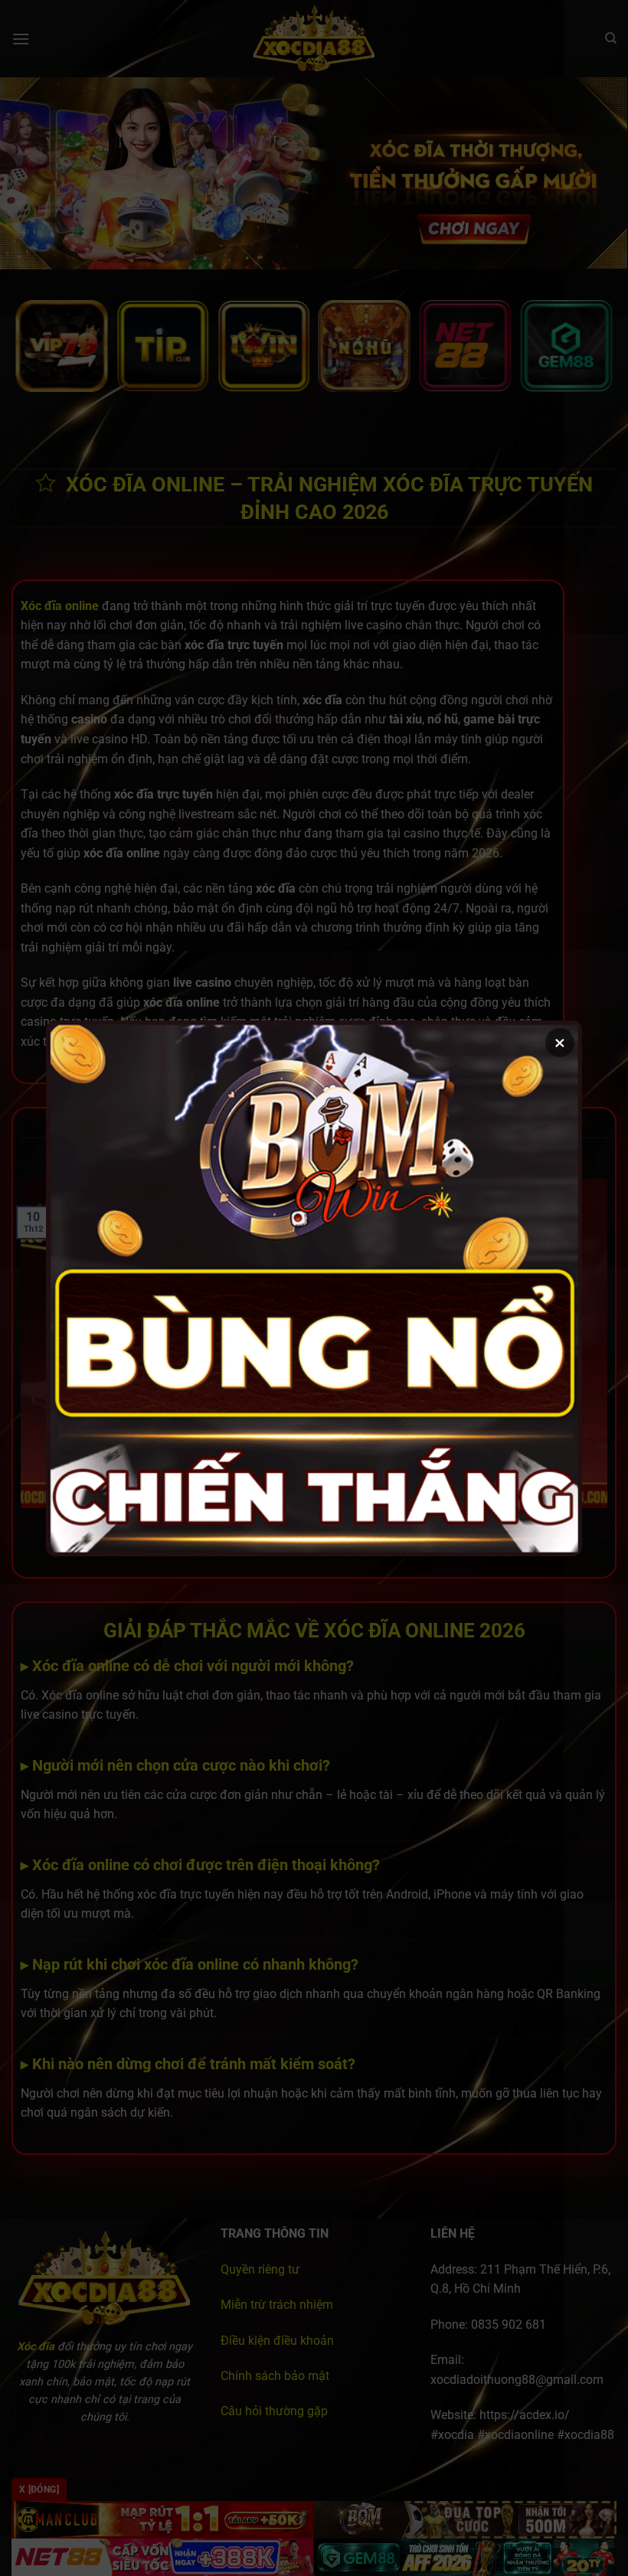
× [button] (560, 1043)
